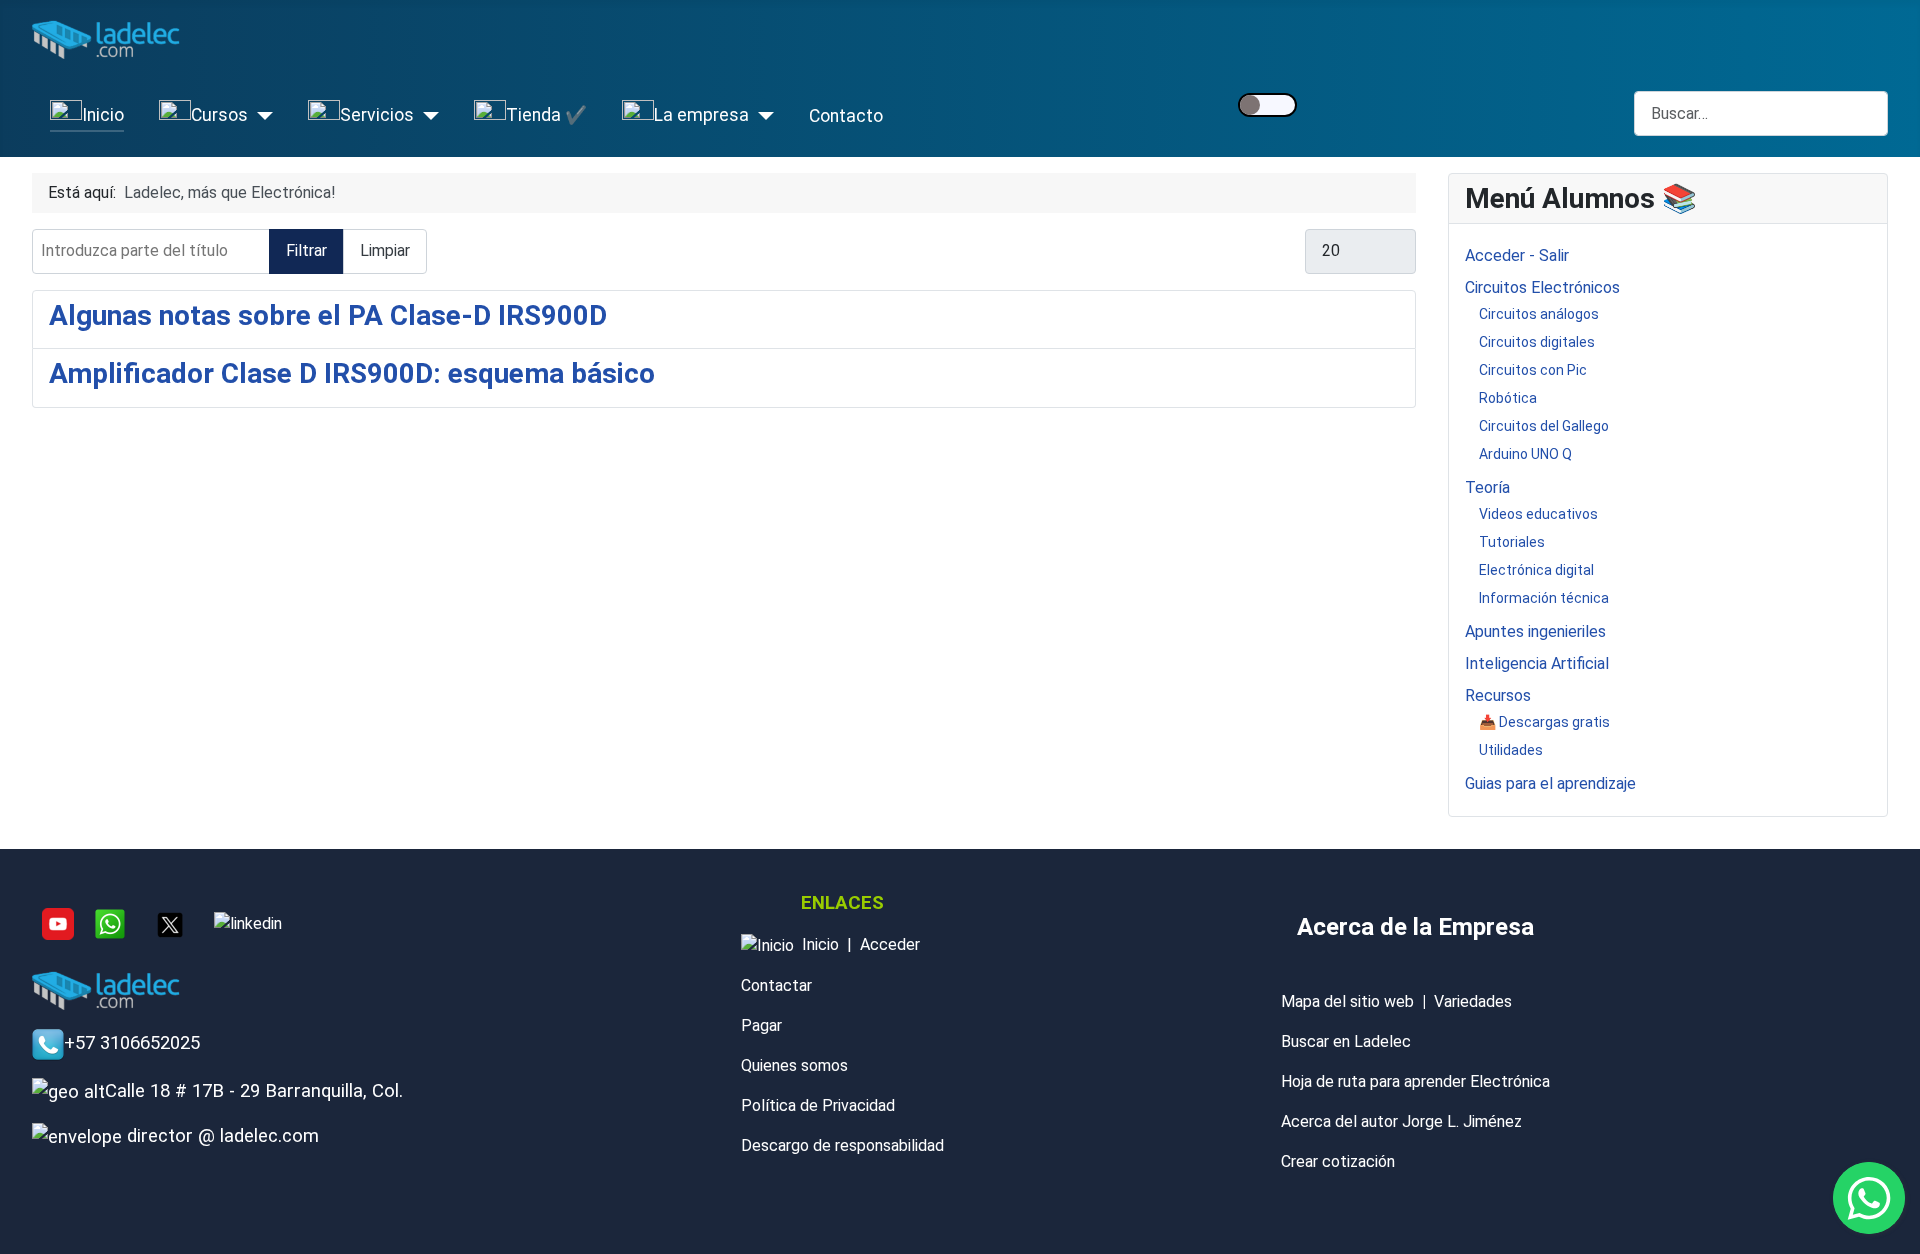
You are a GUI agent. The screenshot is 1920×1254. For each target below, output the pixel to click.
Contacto (846, 116)
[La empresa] (761, 116)
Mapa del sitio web (1347, 1001)
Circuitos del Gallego (1544, 426)
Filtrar (306, 250)
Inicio (820, 944)
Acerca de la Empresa (1415, 927)
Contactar (776, 985)
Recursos (1498, 695)
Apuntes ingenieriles (1535, 631)
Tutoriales (1512, 542)
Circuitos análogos (1539, 314)
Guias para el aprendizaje (1550, 783)
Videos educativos (1538, 514)
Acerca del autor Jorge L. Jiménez (1401, 1121)
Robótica (1508, 398)
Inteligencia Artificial (1537, 663)
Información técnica (1544, 598)
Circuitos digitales (1537, 342)
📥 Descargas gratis (1544, 722)
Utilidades (1511, 750)
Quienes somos (794, 1065)
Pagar (761, 1025)
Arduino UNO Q (1525, 454)
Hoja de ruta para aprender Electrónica (1415, 1081)
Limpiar (385, 250)
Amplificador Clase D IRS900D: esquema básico (352, 373)
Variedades (1473, 1001)
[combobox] (1761, 113)
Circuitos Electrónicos (1542, 287)
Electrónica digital (1536, 570)
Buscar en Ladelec (1346, 1041)
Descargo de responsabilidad (842, 1145)
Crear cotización (1338, 1161)
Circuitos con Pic (1533, 370)
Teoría (1487, 487)
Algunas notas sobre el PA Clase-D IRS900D (328, 315)
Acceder (890, 944)
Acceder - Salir (1517, 255)
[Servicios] (426, 116)
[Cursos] (260, 116)
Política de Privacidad (818, 1105)
